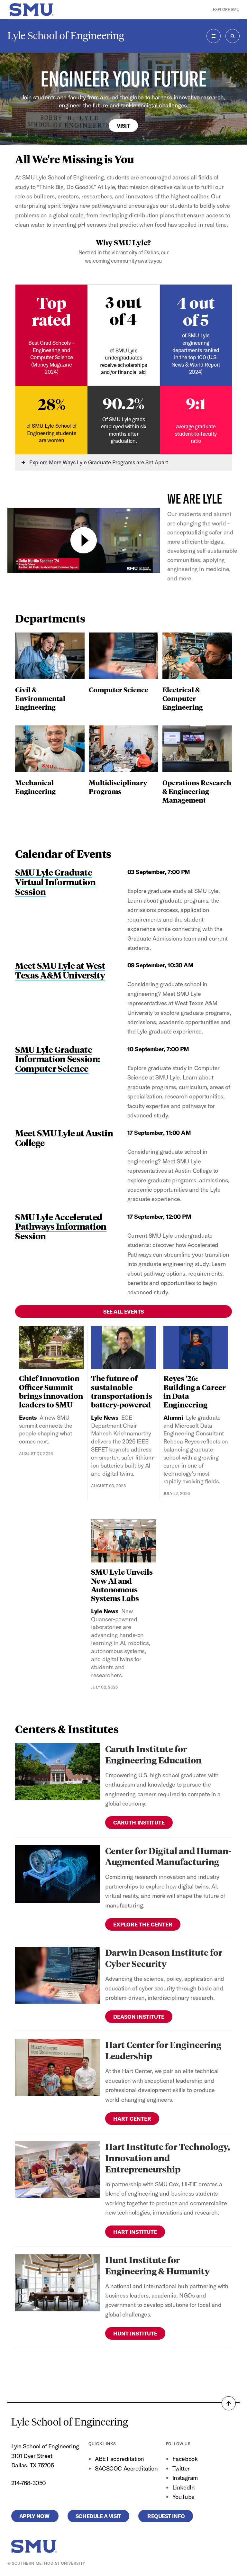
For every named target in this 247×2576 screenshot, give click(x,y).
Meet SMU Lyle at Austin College (64, 1138)
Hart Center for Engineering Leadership (163, 2050)
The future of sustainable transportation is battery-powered (122, 1391)
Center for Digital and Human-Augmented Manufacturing (168, 1856)
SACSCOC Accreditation (126, 2468)
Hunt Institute (135, 2333)
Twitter (181, 2468)
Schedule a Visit (98, 2516)
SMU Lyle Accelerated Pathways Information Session (61, 1226)
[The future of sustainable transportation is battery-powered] (123, 1347)
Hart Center (132, 2119)
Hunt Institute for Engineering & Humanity (157, 2265)
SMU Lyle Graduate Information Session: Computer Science (58, 1059)
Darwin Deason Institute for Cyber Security (164, 1958)
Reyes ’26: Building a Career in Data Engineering (195, 1391)
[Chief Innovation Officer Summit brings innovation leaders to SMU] (51, 1347)
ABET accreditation (120, 2459)
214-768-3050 (29, 2483)
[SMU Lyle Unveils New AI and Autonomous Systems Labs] (123, 1541)
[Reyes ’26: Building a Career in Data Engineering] (196, 1347)
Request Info (166, 2516)
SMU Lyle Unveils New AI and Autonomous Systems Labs (122, 1585)
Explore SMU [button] (226, 9)
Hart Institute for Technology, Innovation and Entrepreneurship (168, 2157)
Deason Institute (139, 2017)
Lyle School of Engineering (66, 36)
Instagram (185, 2478)
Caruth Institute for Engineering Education (153, 1754)
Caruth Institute (139, 1822)
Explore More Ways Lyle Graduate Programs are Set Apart (98, 462)
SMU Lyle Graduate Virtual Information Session (55, 881)
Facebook (185, 2459)
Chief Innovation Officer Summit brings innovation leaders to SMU (51, 1391)
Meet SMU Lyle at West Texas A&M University (60, 970)
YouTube (183, 2497)
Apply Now (35, 2516)
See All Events (123, 1311)
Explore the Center (143, 1924)
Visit (123, 126)
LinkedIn (183, 2487)
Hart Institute (135, 2232)
